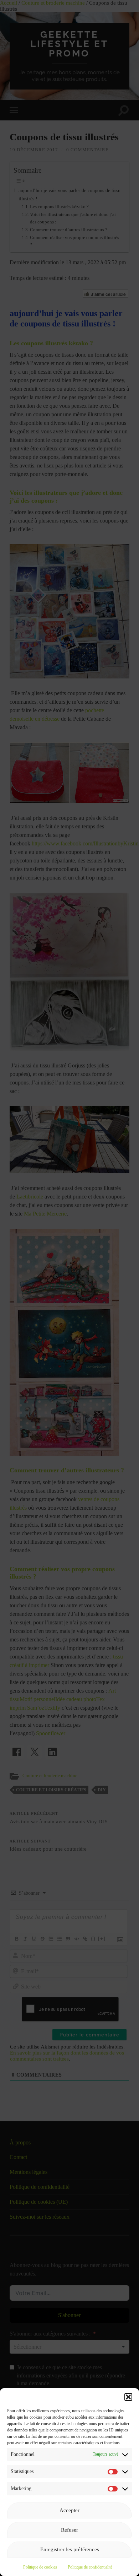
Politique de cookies (40, 2567)
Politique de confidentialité (90, 2567)
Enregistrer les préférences (70, 2549)
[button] (128, 2397)
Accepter (69, 2510)
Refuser (69, 2530)
